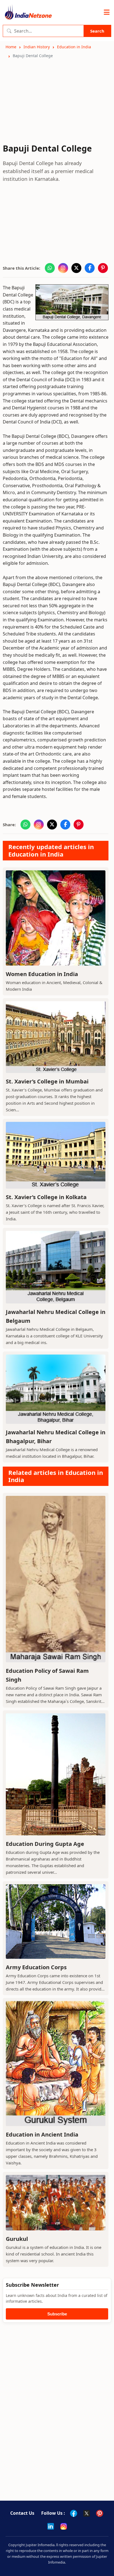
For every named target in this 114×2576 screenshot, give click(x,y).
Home (11, 47)
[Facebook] (74, 2513)
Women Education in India (42, 974)
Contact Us (22, 2513)
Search (97, 31)
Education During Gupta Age (45, 1844)
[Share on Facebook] (90, 268)
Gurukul (17, 2239)
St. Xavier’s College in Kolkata (46, 1197)
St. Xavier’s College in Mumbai (47, 1081)
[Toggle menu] (107, 12)
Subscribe (57, 2314)
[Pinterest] (100, 2513)
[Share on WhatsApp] (50, 268)
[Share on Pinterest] (103, 268)
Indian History (37, 47)
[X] (87, 2513)
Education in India (74, 47)
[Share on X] (76, 268)
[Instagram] (64, 2526)
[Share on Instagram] (63, 268)
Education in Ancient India (42, 2134)
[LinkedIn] (51, 2526)
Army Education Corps (36, 1967)
